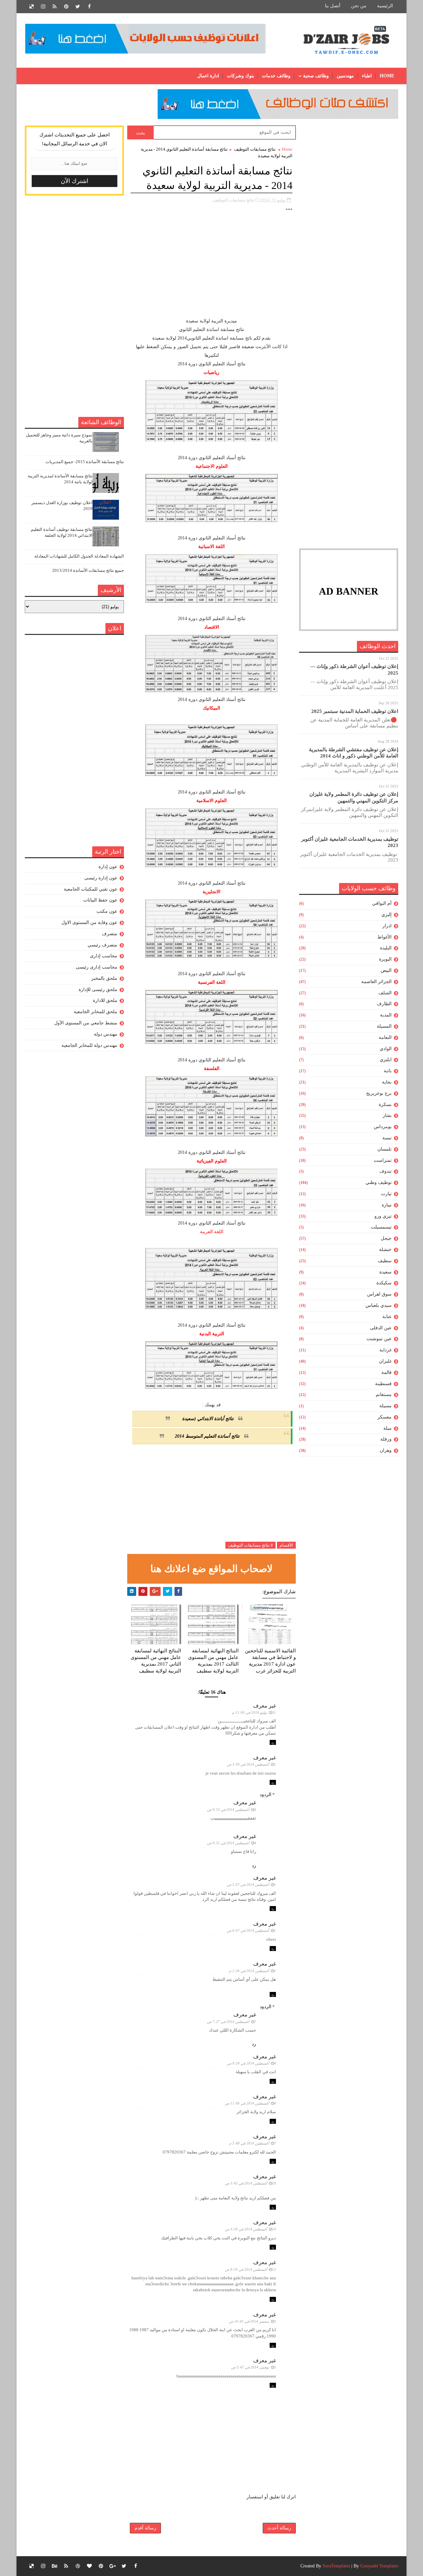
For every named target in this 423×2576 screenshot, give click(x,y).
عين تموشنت (379, 1339)
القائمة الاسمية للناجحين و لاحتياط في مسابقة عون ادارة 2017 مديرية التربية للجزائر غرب (270, 1661)
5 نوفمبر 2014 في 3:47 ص (254, 2367)
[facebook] (89, 7)
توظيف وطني (379, 1182)
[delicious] (31, 7)
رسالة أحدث (279, 2528)
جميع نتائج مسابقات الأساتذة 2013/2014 (88, 570)
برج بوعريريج (379, 1093)
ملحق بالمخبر (104, 978)
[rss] (55, 7)
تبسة (387, 1138)
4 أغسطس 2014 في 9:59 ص (251, 2063)
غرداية (385, 1350)
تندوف (385, 1171)
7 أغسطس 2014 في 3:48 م (252, 2143)
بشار (387, 1115)
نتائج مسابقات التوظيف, (233, 200)
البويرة (385, 959)
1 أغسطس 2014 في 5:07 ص (251, 1885)
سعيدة (385, 1272)
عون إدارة (108, 867)
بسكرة (385, 1104)
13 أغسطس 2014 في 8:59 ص (250, 2269)
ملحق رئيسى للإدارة (98, 990)
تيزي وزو (383, 1216)
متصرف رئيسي (102, 945)
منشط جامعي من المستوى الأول (86, 1023)
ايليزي (386, 1060)
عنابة (387, 1317)
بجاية (387, 1082)
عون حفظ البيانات (100, 900)
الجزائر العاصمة (376, 982)
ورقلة (386, 1439)
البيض (386, 970)
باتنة (388, 1071)
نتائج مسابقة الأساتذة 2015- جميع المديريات (85, 462)
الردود (266, 1795)
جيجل (386, 1238)
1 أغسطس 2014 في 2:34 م (252, 1971)
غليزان (385, 1361)
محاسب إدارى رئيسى (96, 967)
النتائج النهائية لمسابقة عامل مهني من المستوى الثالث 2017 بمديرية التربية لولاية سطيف (213, 1661)
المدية (386, 1015)
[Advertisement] (349, 225)
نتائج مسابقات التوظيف (255, 149)
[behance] (55, 2566)
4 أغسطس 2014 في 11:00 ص (250, 2103)
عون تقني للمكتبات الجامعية (91, 889)
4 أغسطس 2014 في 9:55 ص (232, 1843)
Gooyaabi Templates (379, 2566)
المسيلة (384, 1026)
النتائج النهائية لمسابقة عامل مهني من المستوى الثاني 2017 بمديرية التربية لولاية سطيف (156, 1661)
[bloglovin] (89, 2566)
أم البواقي (382, 903)
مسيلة (385, 1406)
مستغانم (384, 1395)
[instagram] (43, 7)
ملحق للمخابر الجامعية (96, 1012)
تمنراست (383, 1160)
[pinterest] (66, 7)
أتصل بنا (333, 6)
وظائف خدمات (276, 76)
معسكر (385, 1417)
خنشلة (385, 1250)
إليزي (386, 915)
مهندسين (345, 76)
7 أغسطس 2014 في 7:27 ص (232, 2022)
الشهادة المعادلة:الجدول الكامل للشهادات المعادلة (79, 556)
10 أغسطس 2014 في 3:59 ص (250, 2229)
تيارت (386, 1194)
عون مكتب (107, 911)
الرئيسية (385, 6)
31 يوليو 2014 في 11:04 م (254, 1712)
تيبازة (387, 1205)
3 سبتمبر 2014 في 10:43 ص (252, 2321)
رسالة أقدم (145, 2528)
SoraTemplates (336, 2566)
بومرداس (383, 1127)
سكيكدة (384, 1283)
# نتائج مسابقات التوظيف (250, 1545)
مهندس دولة (106, 1034)
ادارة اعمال (208, 76)
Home (387, 76)
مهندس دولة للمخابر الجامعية (89, 1045)
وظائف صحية (316, 76)
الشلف (385, 993)
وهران (386, 1450)
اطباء (367, 76)
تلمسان (385, 1149)
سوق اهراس (379, 1294)
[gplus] (112, 2566)
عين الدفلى (381, 1328)
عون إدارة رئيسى (101, 878)
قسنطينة (383, 1384)
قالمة (386, 1372)
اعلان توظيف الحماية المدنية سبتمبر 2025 (355, 711)
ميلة (387, 1428)
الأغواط (385, 937)
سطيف (385, 1261)
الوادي (386, 1049)
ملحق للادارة (105, 1000)
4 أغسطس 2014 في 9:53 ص (232, 1810)
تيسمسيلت (381, 1227)
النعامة (385, 1037)
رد (273, 1742)
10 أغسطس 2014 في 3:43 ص (250, 2183)
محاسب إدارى (104, 956)
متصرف (110, 934)
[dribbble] (78, 2566)
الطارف (384, 1004)
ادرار (387, 926)
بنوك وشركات (241, 76)
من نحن (359, 6)
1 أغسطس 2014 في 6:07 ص (251, 1931)
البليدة (386, 948)
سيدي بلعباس (379, 1305)
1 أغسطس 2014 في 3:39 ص (251, 1764)
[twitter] (78, 7)
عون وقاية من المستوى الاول (89, 922)
